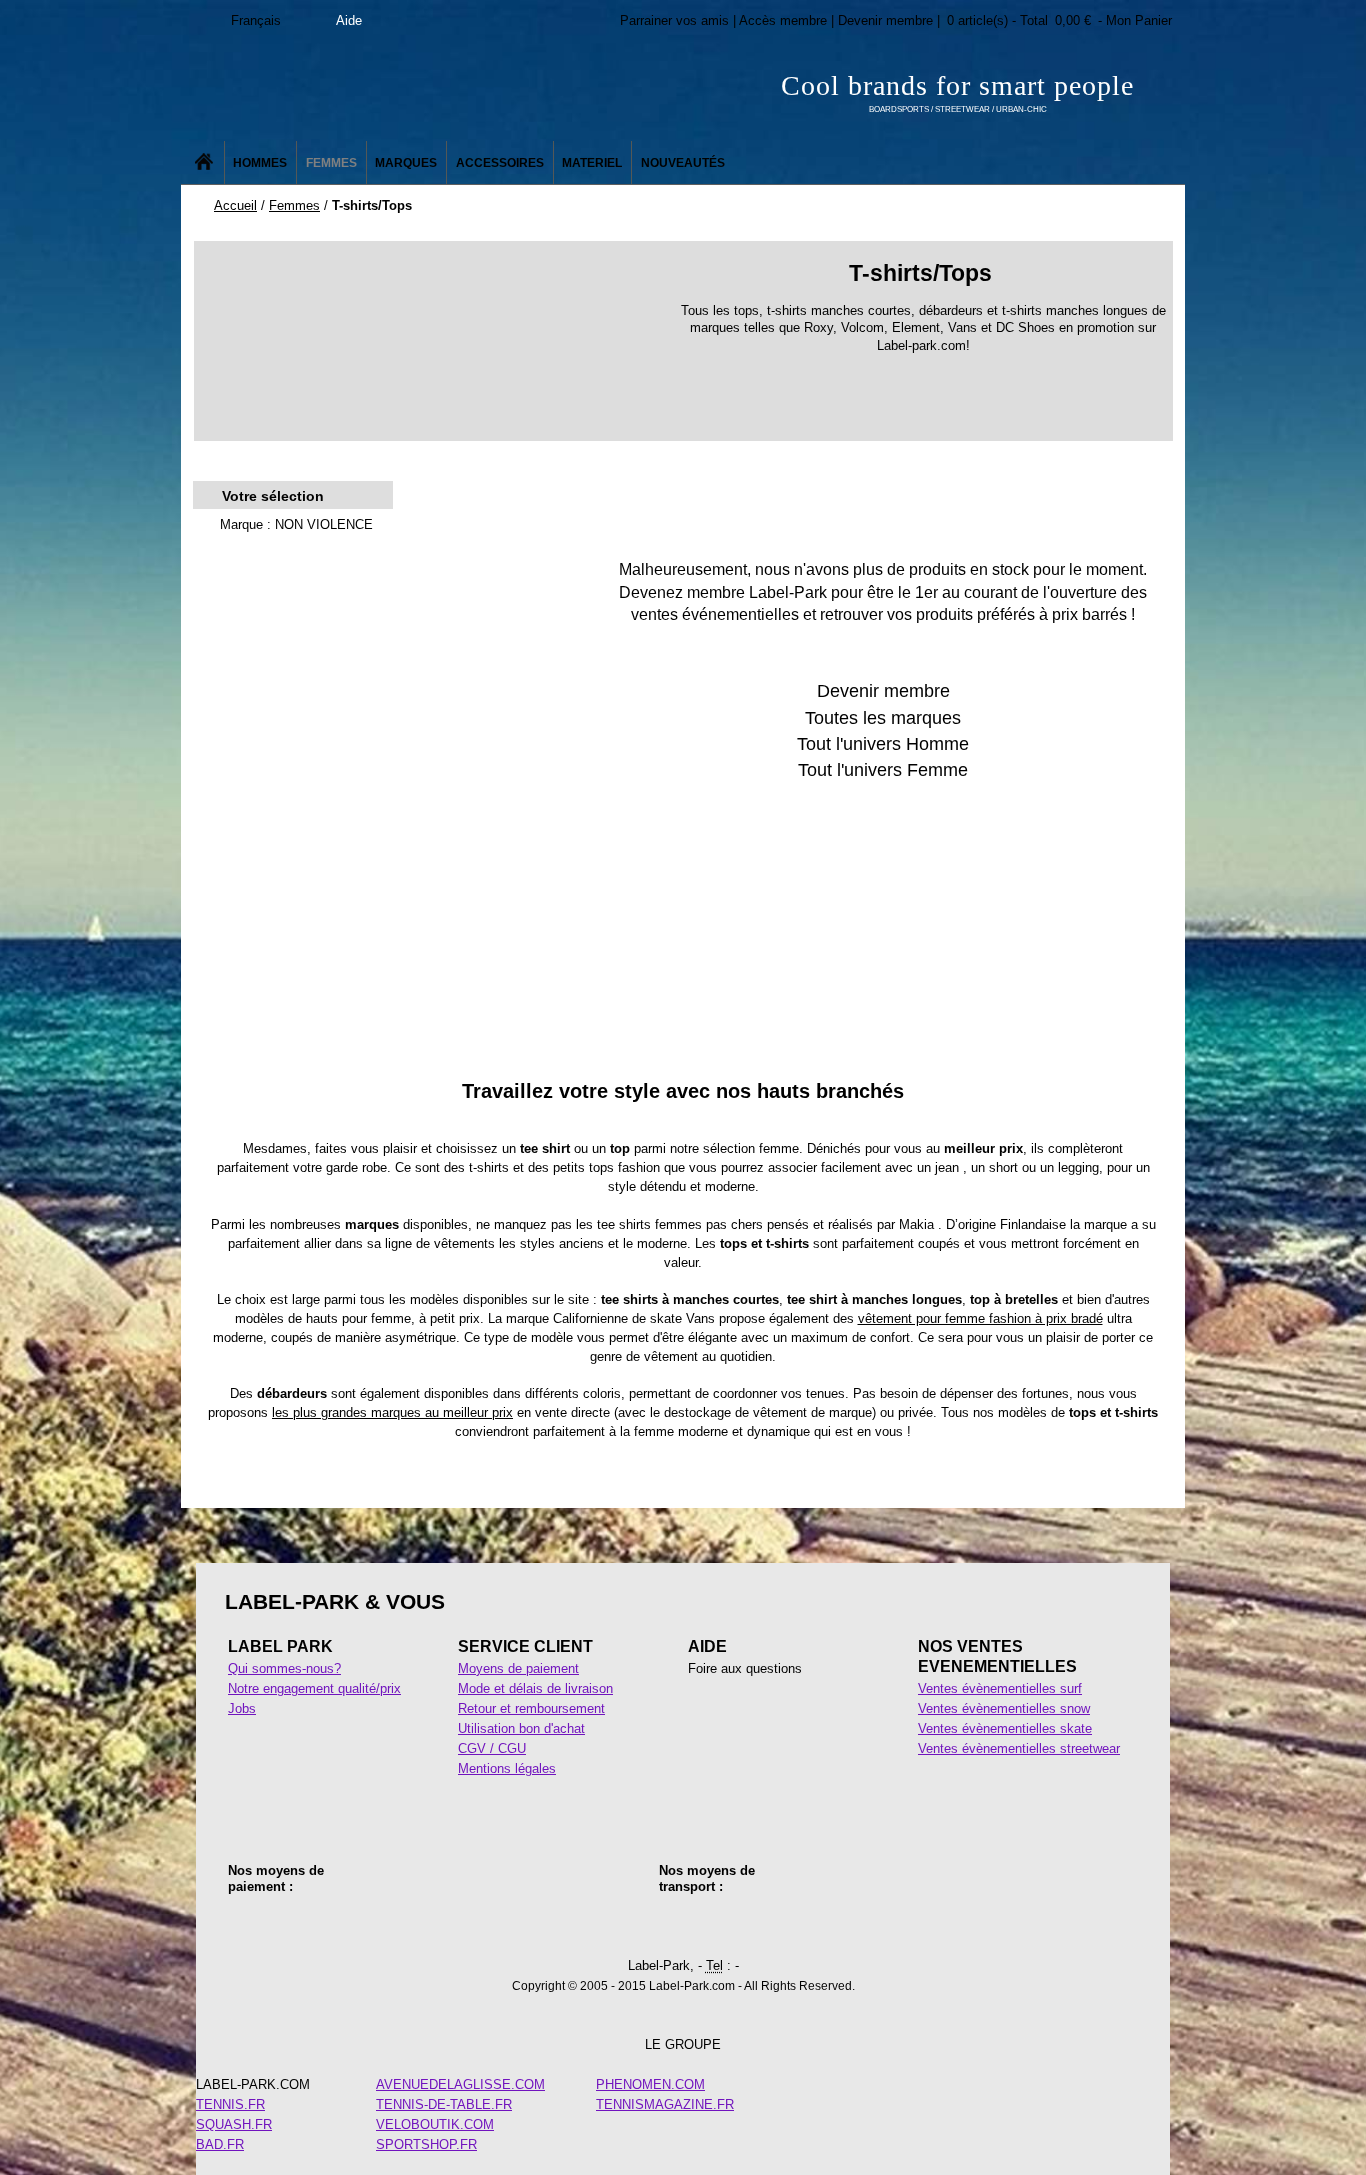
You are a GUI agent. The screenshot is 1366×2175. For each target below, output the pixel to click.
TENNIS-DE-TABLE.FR (444, 2104)
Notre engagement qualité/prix (314, 1688)
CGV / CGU (492, 1748)
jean (947, 1167)
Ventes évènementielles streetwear (1019, 1748)
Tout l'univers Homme (883, 744)
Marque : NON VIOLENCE (296, 524)
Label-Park (382, 90)
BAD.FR (220, 2144)
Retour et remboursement (531, 1708)
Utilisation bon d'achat (521, 1728)
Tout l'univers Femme (883, 770)
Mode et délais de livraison (535, 1688)
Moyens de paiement (518, 1668)
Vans (700, 1318)
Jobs (242, 1708)
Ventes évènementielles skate (1005, 1728)
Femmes (294, 205)
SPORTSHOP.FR (426, 2144)
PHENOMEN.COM (650, 2084)
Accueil (235, 205)
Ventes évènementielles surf (1000, 1688)
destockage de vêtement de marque (768, 1412)
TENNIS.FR (230, 2104)
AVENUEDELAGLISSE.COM (460, 2084)
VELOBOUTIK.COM (435, 2124)
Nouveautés (683, 163)
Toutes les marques (883, 718)
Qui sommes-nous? (284, 1668)
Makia (916, 1224)
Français (256, 20)
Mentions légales (507, 1768)
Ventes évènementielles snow (1004, 1708)
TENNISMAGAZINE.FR (665, 2104)
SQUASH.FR (234, 2124)
